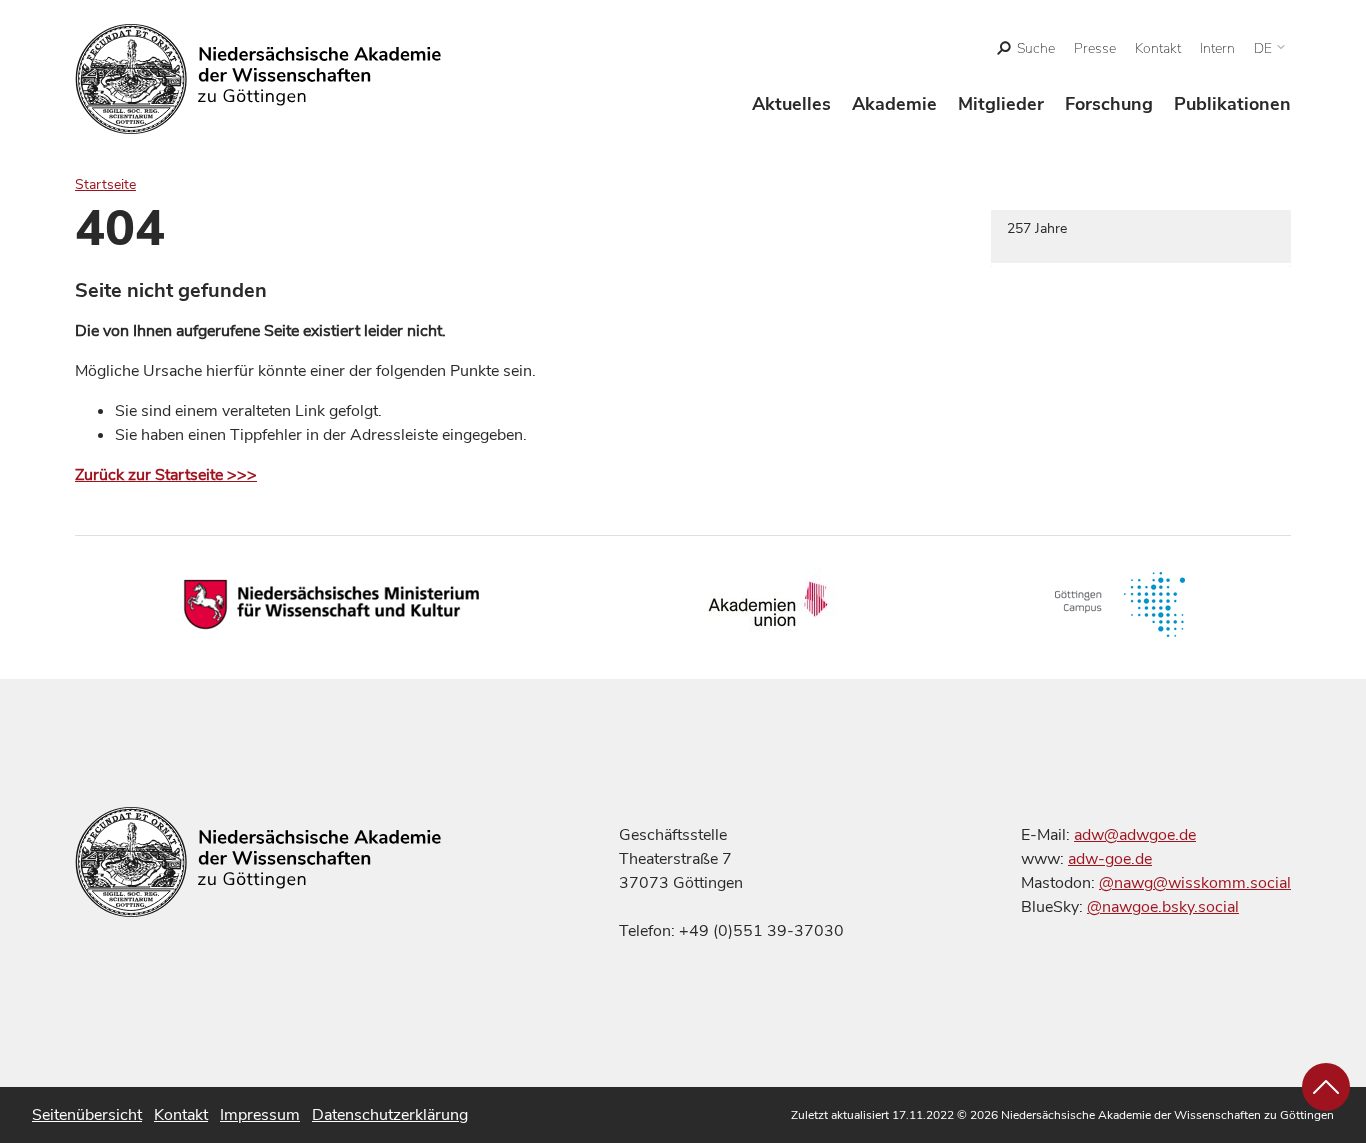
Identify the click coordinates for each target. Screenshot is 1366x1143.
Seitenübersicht (87, 1115)
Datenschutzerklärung (390, 1115)
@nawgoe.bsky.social (1163, 907)
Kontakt (1158, 48)
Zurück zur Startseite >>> (166, 475)
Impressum (260, 1115)
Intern (1217, 48)
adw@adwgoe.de (1135, 835)
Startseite (105, 184)
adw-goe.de (1110, 859)
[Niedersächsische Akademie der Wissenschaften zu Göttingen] (258, 79)
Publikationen (1232, 104)
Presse (1095, 48)
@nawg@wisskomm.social (1195, 883)
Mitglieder (1001, 104)
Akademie (894, 104)
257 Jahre (1037, 228)
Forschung (1109, 104)
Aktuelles (791, 104)
